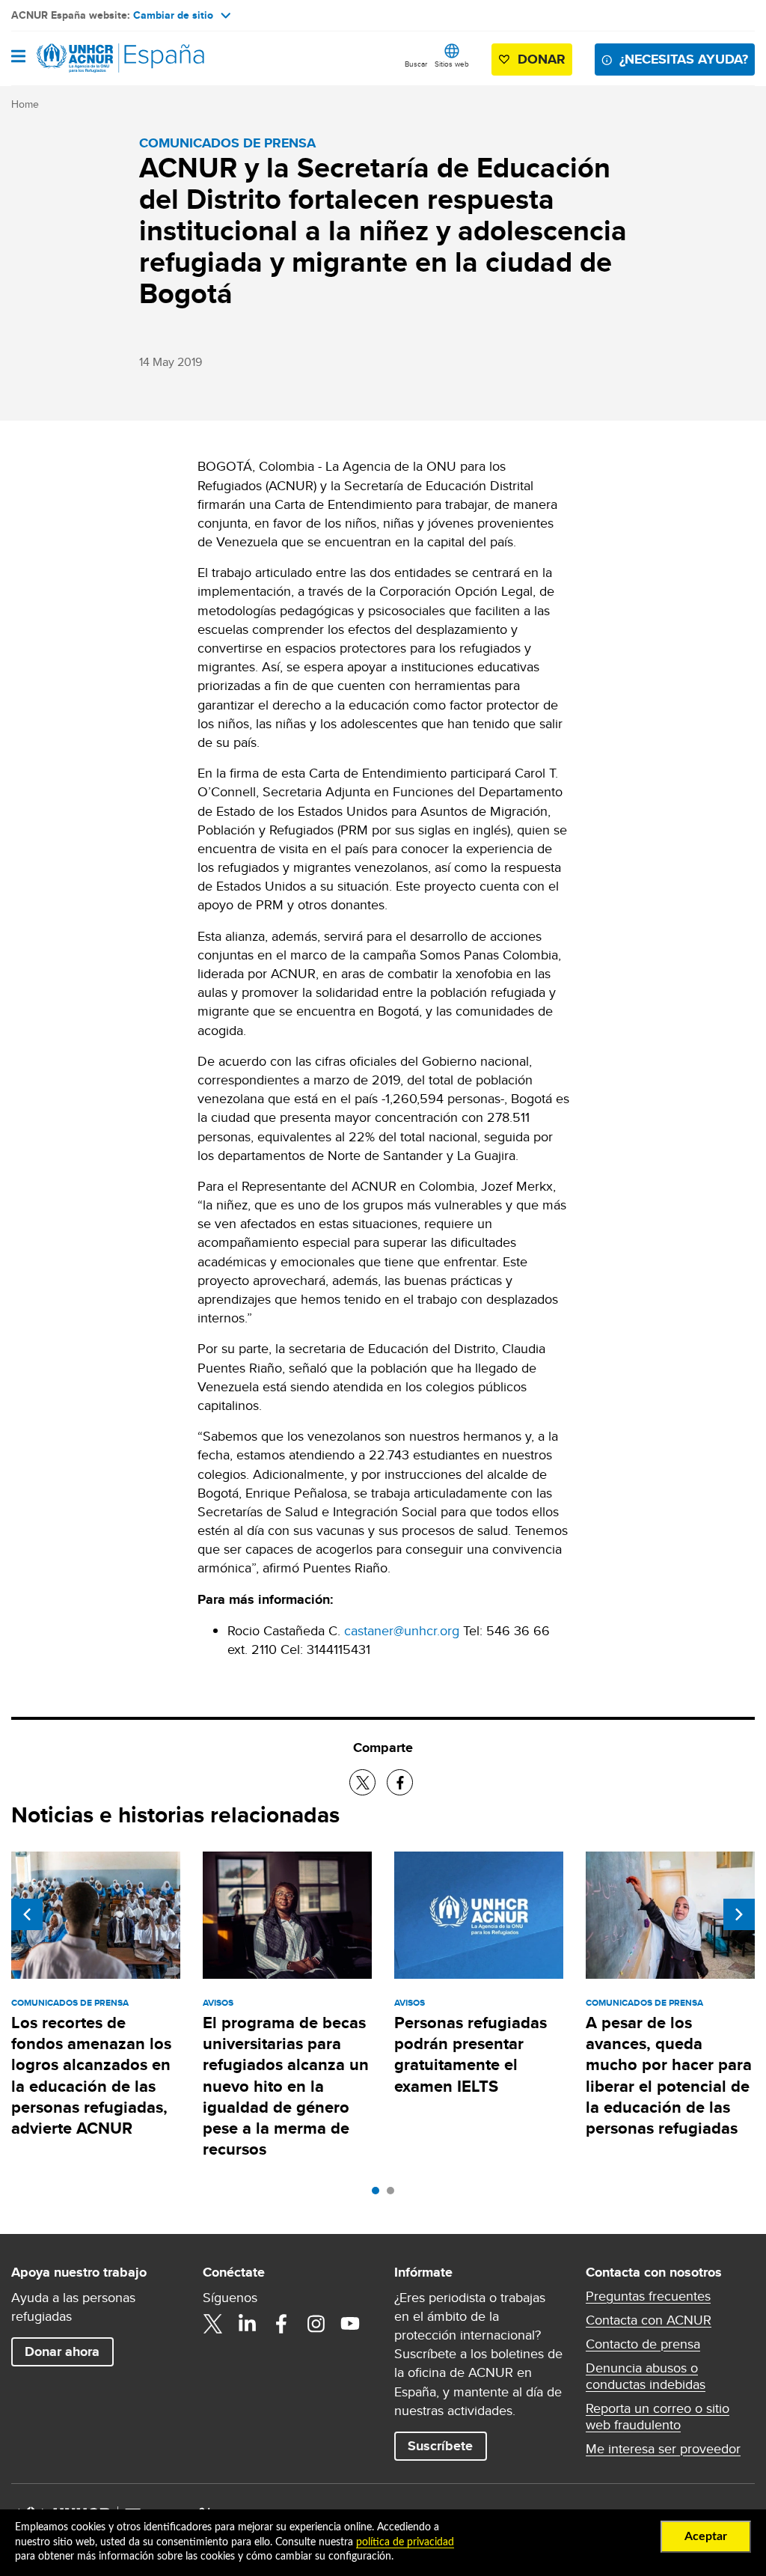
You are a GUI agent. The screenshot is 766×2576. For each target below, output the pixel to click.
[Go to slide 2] (394, 2194)
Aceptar (706, 2536)
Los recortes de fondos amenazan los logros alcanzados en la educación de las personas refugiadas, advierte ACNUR (91, 2075)
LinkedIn (247, 2324)
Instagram (316, 2324)
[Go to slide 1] (379, 2194)
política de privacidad (405, 2542)
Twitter (212, 2324)
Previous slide (27, 1914)
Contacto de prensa (643, 2344)
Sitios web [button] (452, 64)
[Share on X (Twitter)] (362, 1782)
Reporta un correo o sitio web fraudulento (658, 2417)
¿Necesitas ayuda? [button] (684, 59)
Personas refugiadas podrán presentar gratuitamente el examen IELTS (471, 2054)
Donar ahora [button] (62, 2351)
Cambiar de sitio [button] (173, 15)
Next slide (739, 1914)
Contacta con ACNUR (649, 2320)
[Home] (88, 58)
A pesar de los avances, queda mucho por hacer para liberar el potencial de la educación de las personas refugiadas (669, 2075)
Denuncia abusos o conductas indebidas (646, 2376)
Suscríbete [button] (440, 2446)
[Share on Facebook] (400, 1782)
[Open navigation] (18, 58)
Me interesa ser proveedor (663, 2449)
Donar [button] (542, 59)
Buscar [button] (416, 64)
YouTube (350, 2324)
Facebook (281, 2324)
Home (25, 104)
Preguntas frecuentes (648, 2296)
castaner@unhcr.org (402, 1630)
